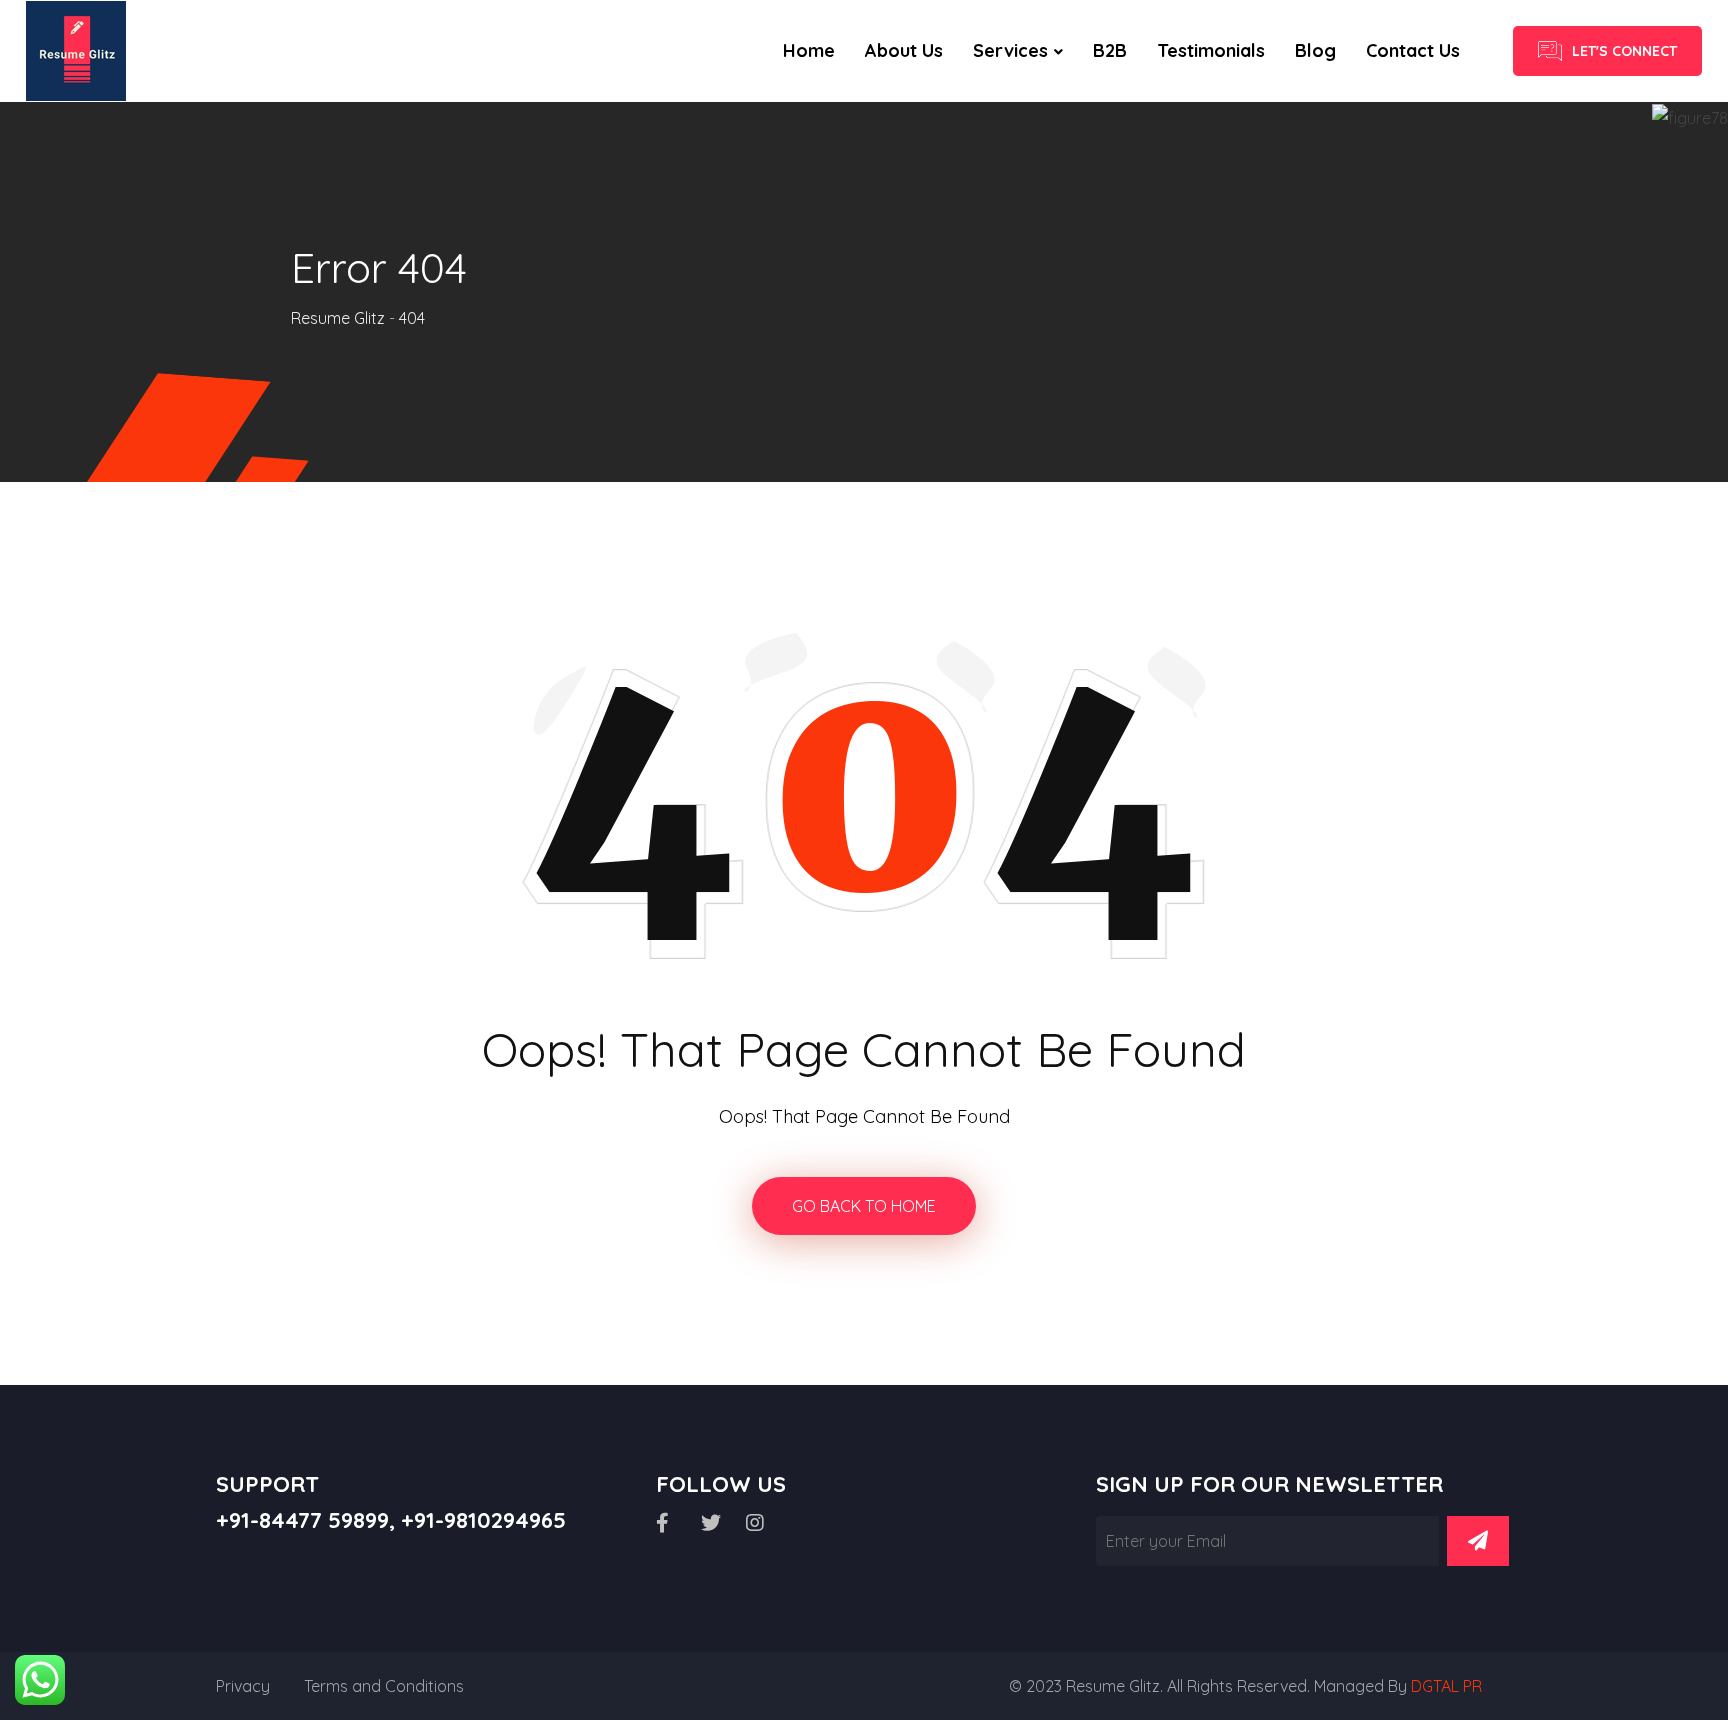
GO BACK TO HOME (864, 1206)
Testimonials (1211, 50)
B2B (1110, 50)
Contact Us (1413, 50)
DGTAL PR (1446, 1686)
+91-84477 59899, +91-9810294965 (391, 1520)
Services (1010, 50)
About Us (904, 50)
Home (809, 50)
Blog (1315, 50)
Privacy (243, 1686)
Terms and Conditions (384, 1686)
